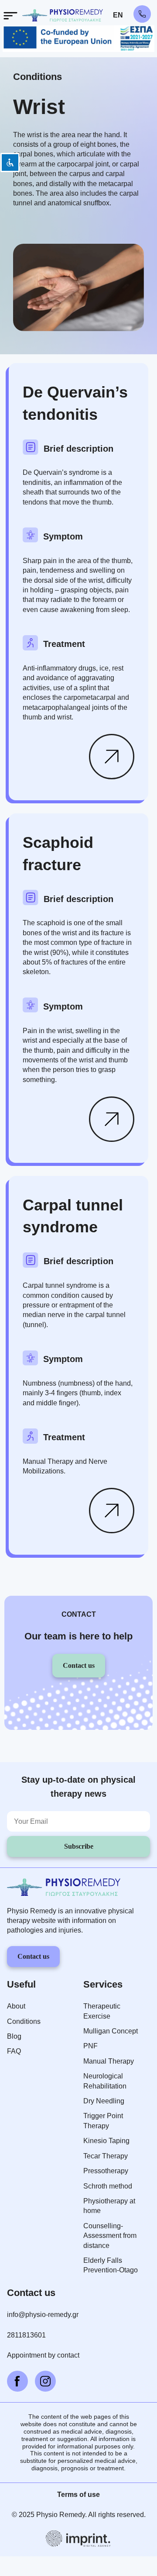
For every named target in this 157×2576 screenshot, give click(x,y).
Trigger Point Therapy (103, 2121)
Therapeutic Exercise (102, 2011)
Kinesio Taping (106, 2141)
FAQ (14, 2051)
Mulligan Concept (111, 2031)
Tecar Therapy (106, 2156)
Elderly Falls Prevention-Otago (111, 2265)
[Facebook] (17, 2381)
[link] (112, 757)
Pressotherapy (106, 2171)
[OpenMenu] (10, 16)
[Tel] (142, 14)
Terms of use (78, 2495)
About (16, 2006)
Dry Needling (104, 2101)
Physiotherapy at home (109, 2206)
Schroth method (108, 2186)
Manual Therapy (109, 2061)
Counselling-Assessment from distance (110, 2236)
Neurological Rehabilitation (105, 2081)
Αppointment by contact (43, 2355)
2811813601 (26, 2335)
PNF (90, 2046)
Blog (14, 2036)
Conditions (38, 77)
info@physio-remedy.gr (43, 2315)
